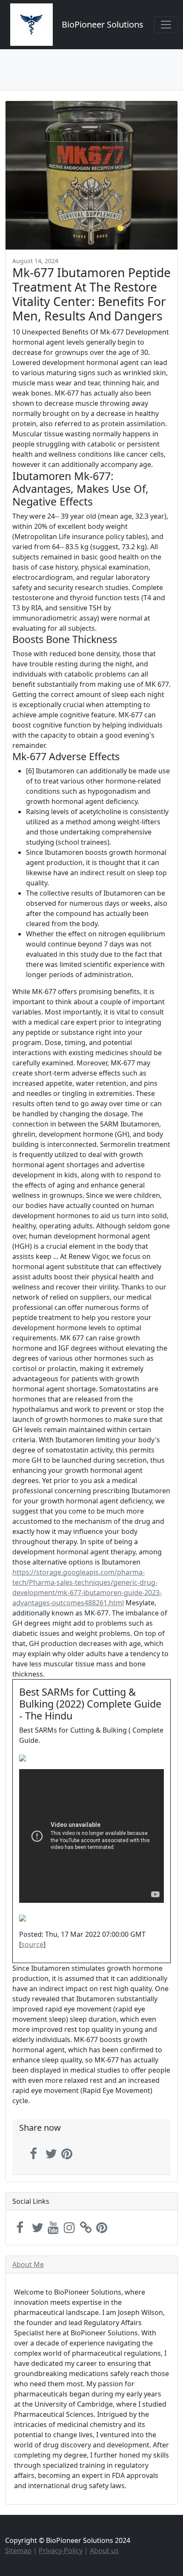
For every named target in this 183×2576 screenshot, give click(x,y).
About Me (28, 2264)
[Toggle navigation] (166, 25)
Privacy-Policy (61, 2551)
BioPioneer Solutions (103, 24)
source (32, 1944)
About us (104, 2551)
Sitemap (18, 2551)
